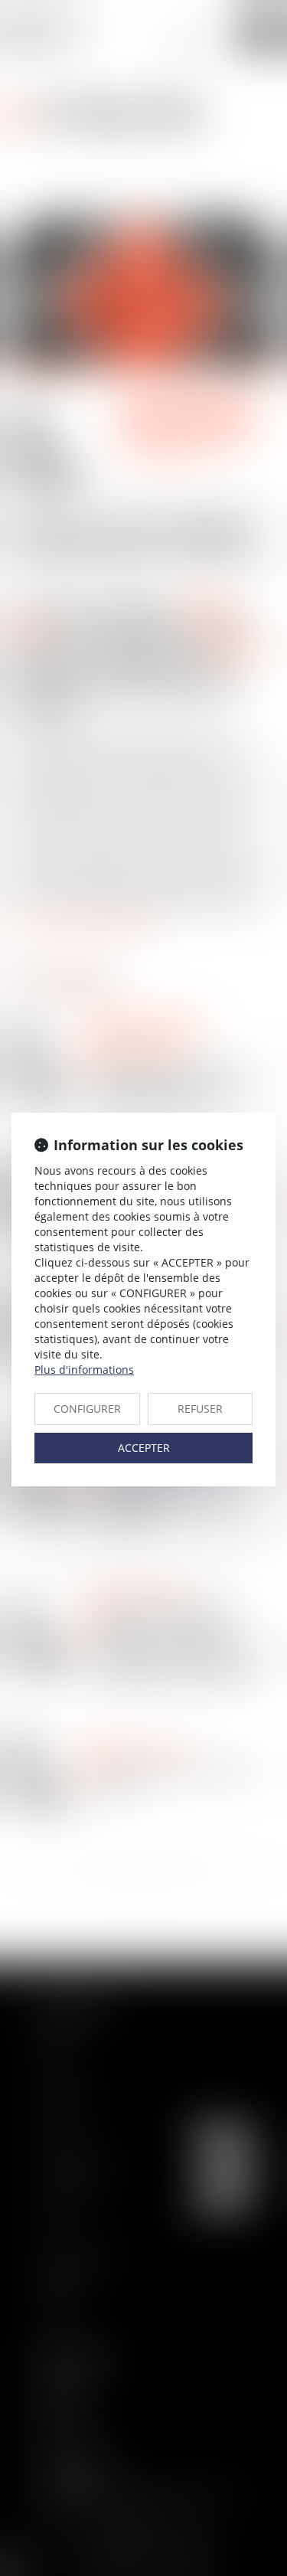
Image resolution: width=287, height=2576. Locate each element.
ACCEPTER (144, 1448)
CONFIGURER (87, 1409)
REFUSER (200, 1409)
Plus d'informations (84, 1370)
